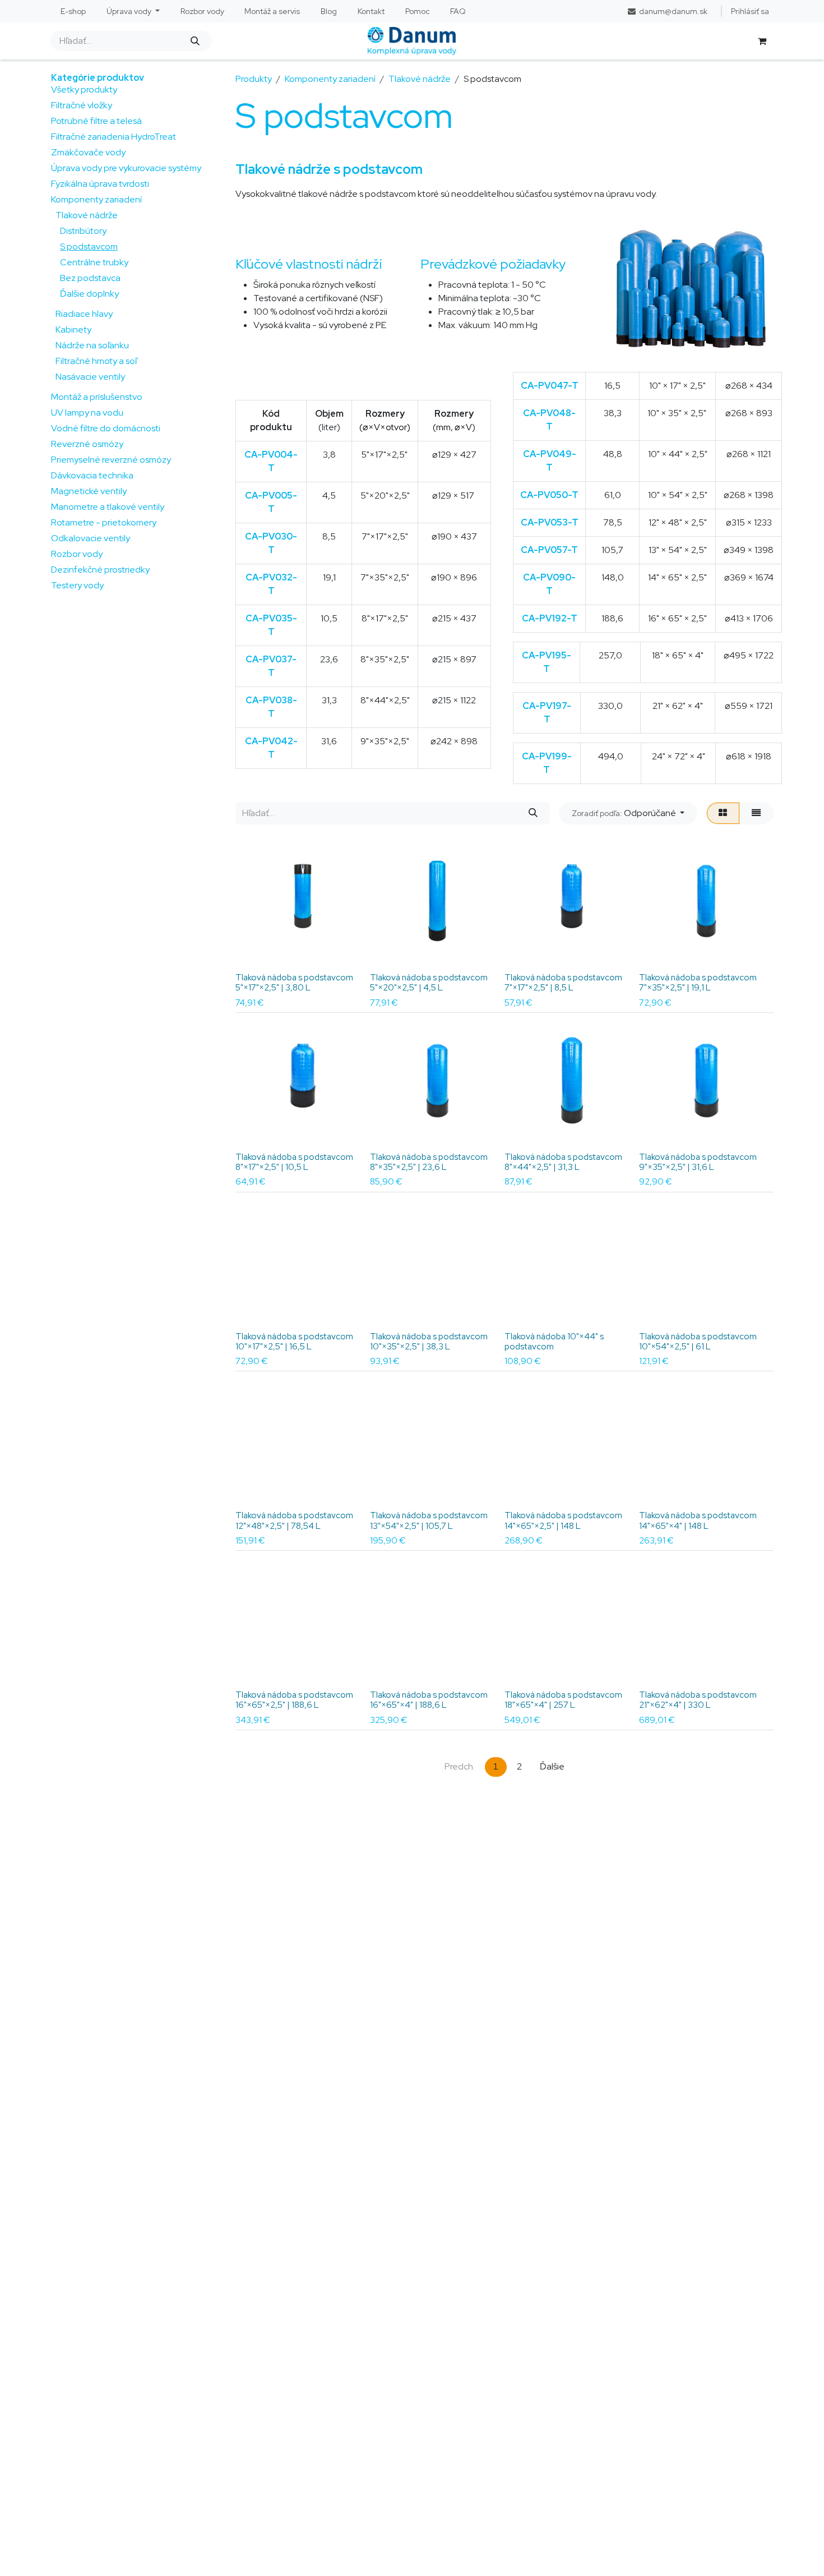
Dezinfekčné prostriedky (100, 570)
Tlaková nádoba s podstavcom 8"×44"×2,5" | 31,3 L (563, 1162)
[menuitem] (73, 11)
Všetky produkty (84, 89)
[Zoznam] (756, 813)
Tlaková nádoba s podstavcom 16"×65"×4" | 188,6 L (429, 1700)
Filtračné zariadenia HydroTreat (114, 137)
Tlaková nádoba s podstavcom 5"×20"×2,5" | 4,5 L (429, 983)
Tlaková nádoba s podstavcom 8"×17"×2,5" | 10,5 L (294, 1162)
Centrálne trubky (94, 262)
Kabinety (73, 330)
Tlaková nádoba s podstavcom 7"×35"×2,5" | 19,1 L (698, 983)
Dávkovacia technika (92, 475)
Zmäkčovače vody (88, 152)
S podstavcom (89, 246)
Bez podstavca (90, 278)
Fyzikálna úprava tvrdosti (100, 184)
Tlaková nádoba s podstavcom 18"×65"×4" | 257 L (563, 1700)
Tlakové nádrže (87, 215)
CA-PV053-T (550, 522)
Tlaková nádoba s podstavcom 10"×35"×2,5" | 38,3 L (429, 1342)
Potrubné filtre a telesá (96, 121)
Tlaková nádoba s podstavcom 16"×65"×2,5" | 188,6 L (294, 1700)
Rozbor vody (77, 554)
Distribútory (83, 231)
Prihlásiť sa (750, 11)
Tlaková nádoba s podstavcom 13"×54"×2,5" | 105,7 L (429, 1520)
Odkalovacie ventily (91, 538)
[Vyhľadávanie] (195, 41)
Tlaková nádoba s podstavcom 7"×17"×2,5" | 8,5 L (563, 983)
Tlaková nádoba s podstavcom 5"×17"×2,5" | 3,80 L (294, 983)
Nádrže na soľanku (92, 345)
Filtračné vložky (82, 105)
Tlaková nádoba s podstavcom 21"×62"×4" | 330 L (698, 1700)
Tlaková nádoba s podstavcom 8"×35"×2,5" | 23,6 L (429, 1162)
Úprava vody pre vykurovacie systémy (126, 168)
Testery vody (77, 585)
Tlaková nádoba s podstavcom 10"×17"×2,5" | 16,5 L (294, 1342)
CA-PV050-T (549, 495)
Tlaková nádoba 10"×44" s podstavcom (554, 1342)
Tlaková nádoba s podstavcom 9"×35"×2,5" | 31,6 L (698, 1162)
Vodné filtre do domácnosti (106, 428)
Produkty (254, 79)
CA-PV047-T (550, 386)
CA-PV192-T (550, 618)
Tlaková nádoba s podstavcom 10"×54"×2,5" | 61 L (698, 1342)
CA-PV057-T (549, 550)
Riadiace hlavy (84, 314)
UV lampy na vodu (87, 413)
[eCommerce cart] (762, 41)
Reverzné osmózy (87, 444)
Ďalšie (552, 1766)
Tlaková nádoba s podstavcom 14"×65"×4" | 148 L (698, 1520)
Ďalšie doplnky (89, 294)
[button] (628, 813)
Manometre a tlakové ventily (108, 507)
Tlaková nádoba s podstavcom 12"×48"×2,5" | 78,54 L (294, 1520)
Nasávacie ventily (90, 377)
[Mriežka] (723, 813)
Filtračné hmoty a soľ (96, 361)
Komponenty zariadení (96, 199)
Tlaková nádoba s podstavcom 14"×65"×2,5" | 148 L (563, 1520)
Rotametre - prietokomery (104, 522)
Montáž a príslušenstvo (97, 397)
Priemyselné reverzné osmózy (111, 460)
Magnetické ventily (89, 491)
